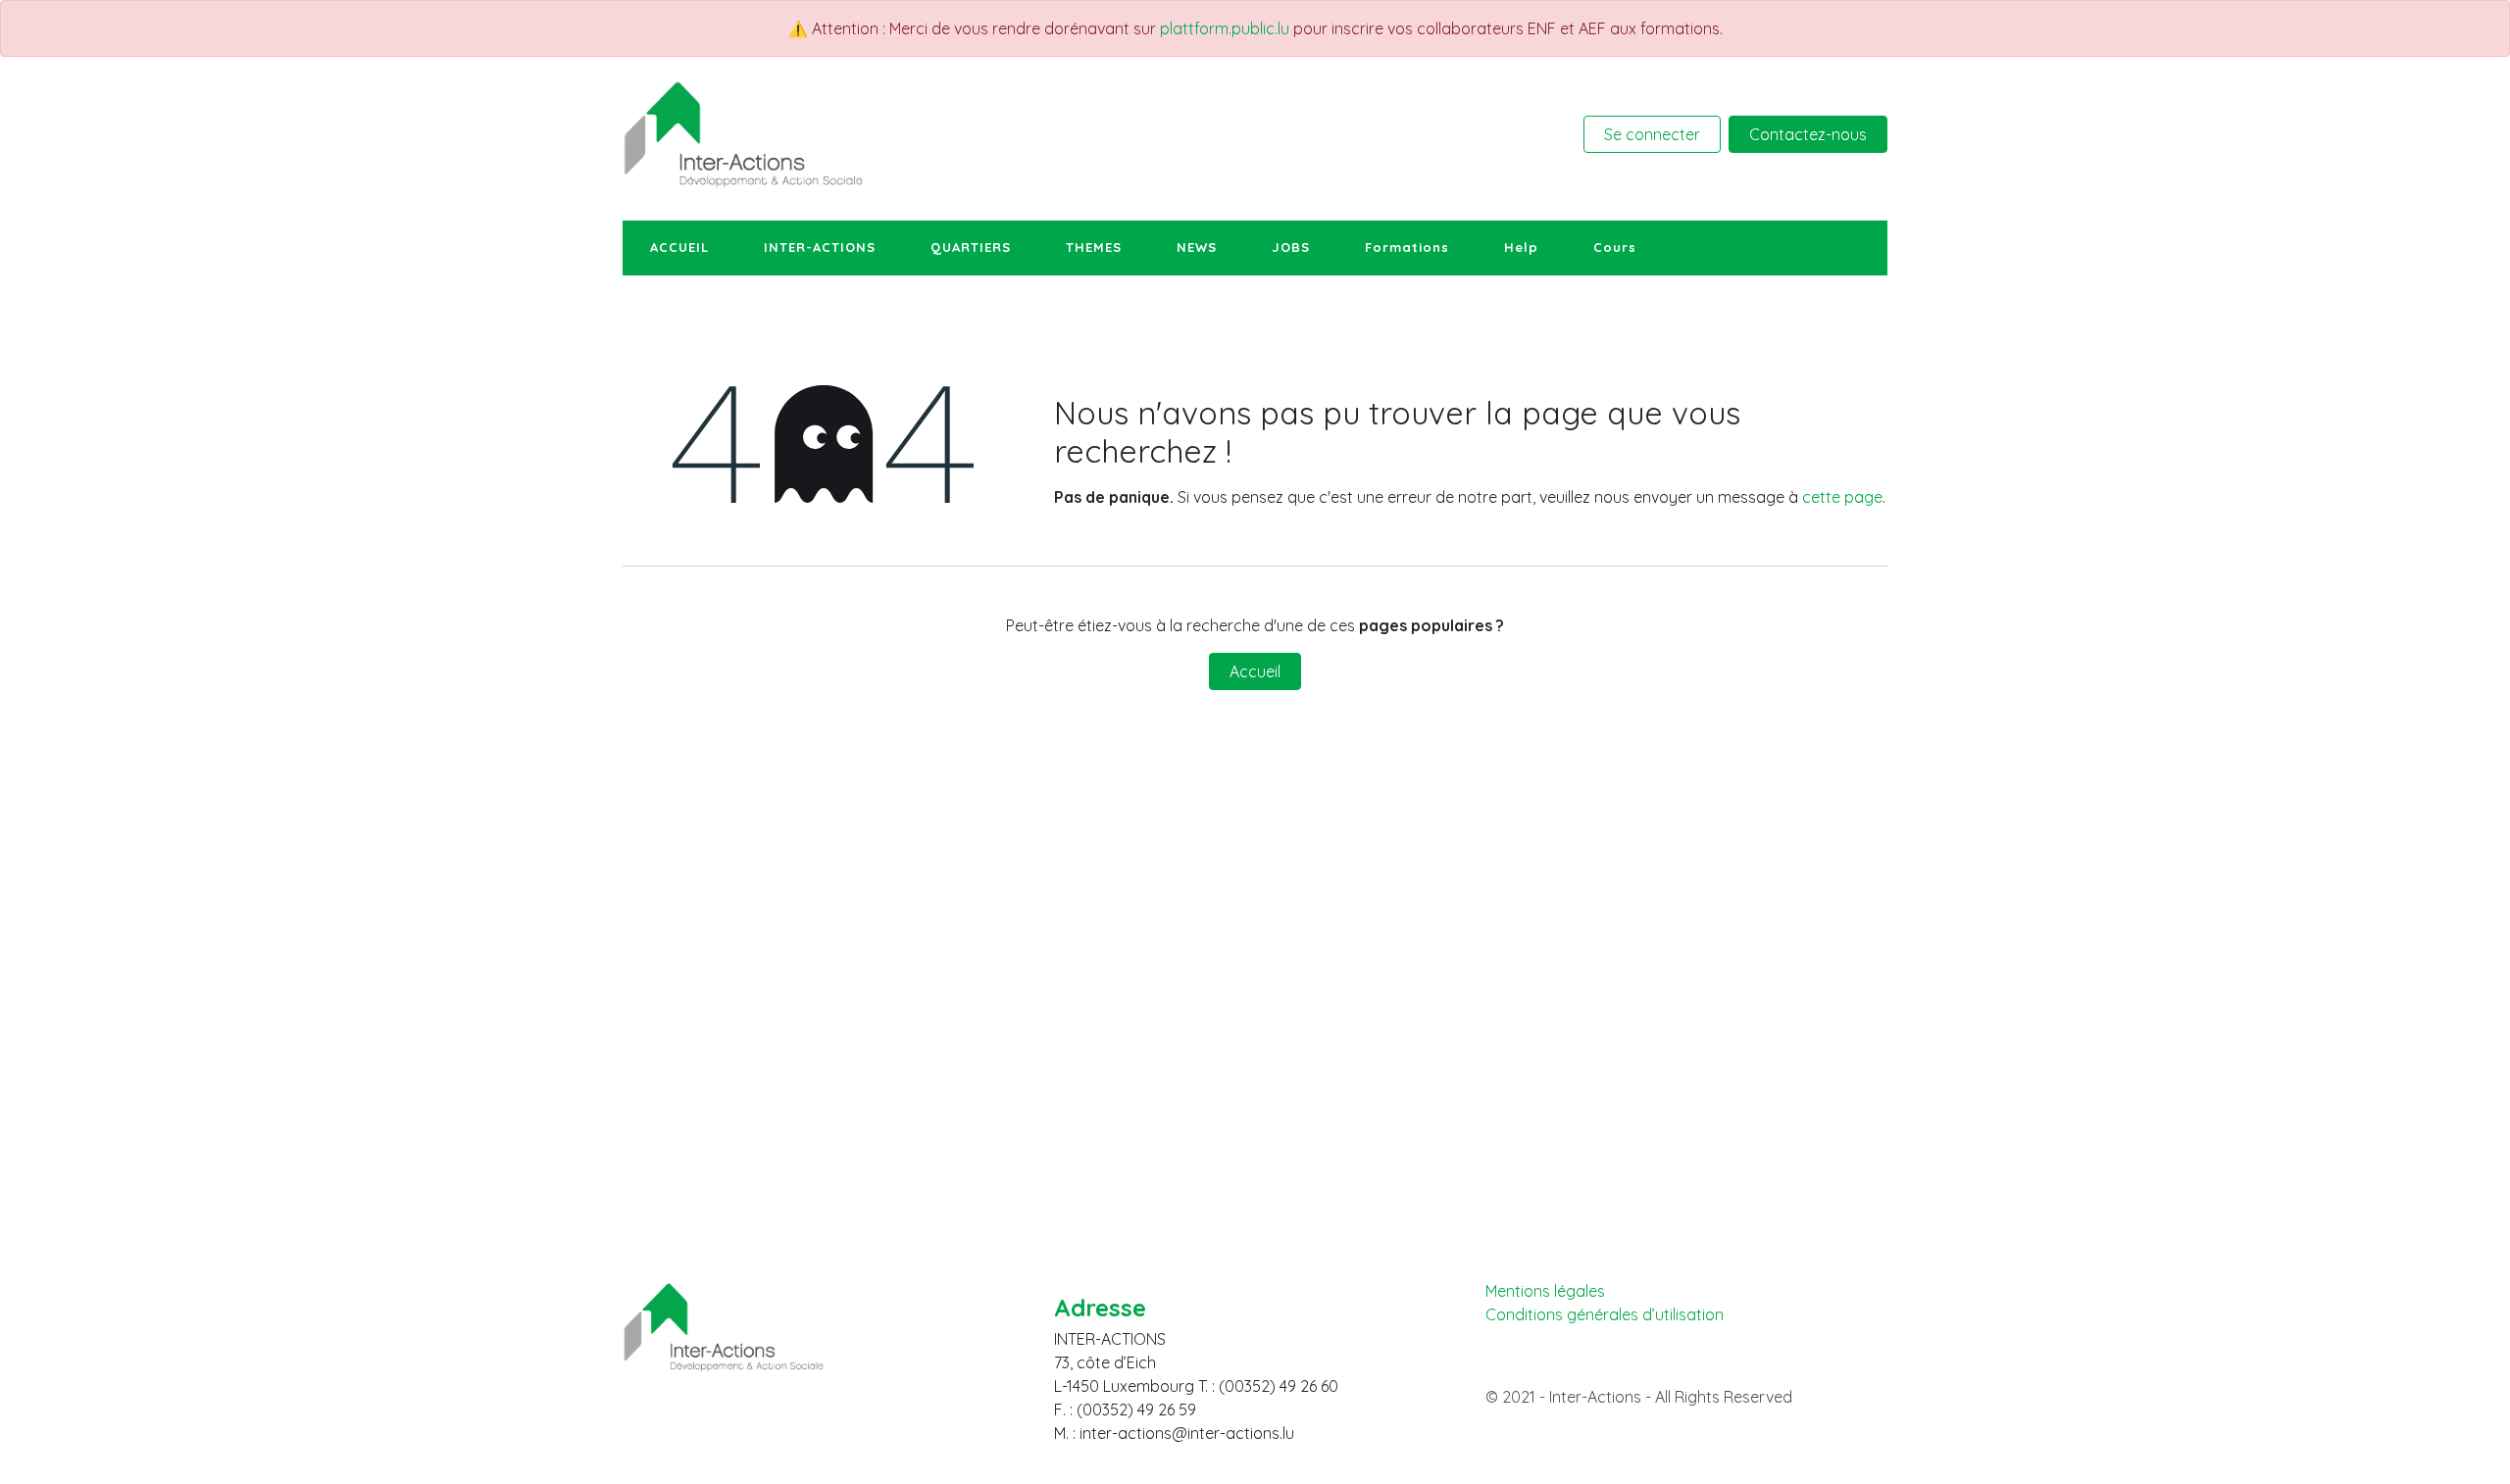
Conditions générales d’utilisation (1605, 1315)
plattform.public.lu (1225, 28)
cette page (1842, 497)
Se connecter (1652, 134)
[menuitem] (679, 248)
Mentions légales (1545, 1291)
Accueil (1255, 671)
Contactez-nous (1808, 134)
